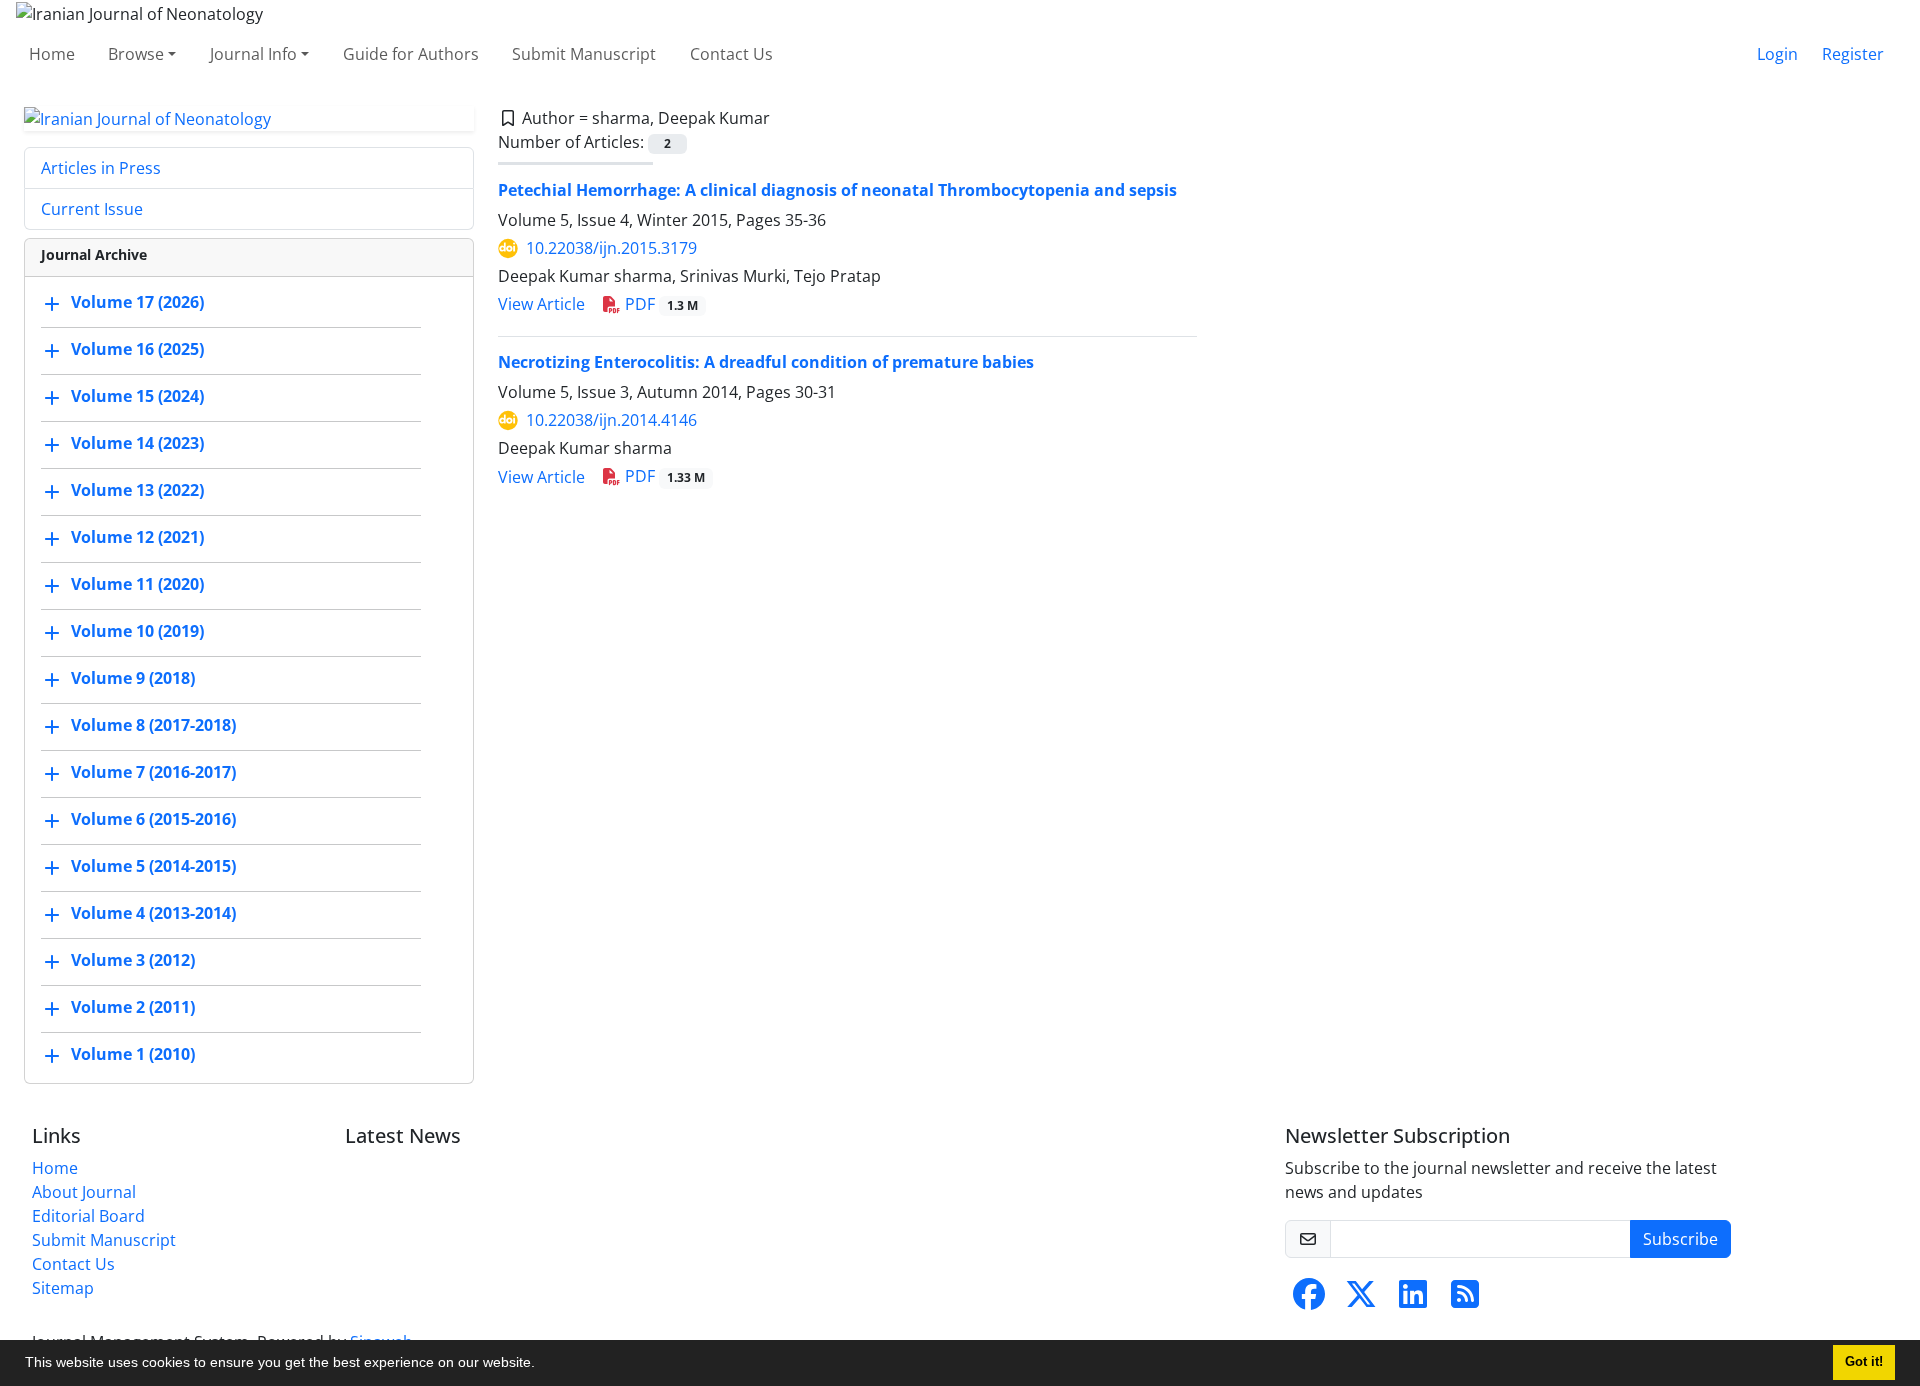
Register (1853, 54)
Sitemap (63, 1288)
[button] (542, 1365)
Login (1777, 54)
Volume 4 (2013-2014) (153, 914)
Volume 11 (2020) (137, 585)
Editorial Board (88, 1216)
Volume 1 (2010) (133, 1055)
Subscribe (1680, 1239)
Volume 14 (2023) (137, 444)
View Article (541, 304)
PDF (659, 304)
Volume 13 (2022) (137, 491)
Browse (136, 54)
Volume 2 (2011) (133, 1008)
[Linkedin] (1413, 1300)
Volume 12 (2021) (137, 538)
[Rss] (1465, 1300)
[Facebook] (1309, 1300)
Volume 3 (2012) (133, 961)
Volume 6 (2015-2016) (153, 820)
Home (52, 54)
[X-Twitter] (1361, 1300)
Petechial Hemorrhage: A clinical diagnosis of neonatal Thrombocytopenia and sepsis (837, 190)
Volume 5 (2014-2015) (153, 867)
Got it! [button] (1864, 1362)
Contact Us (731, 54)
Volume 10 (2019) (137, 632)
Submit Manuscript (584, 54)
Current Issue (92, 209)
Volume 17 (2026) (137, 303)
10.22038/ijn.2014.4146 (611, 420)
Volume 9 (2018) (133, 679)
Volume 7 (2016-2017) (153, 773)
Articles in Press (101, 168)
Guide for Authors (411, 54)
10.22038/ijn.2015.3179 (611, 248)
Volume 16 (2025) (137, 350)
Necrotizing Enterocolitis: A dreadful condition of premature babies (766, 362)
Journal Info (253, 54)
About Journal (84, 1192)
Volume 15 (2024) (137, 397)
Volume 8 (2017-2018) (153, 726)
